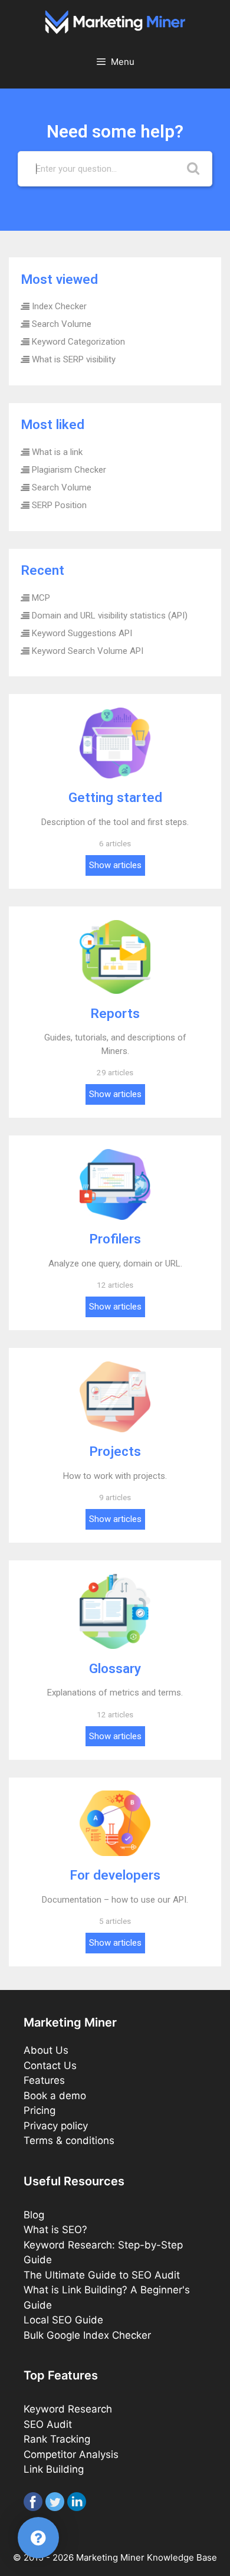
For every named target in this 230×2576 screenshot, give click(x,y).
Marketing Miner (110, 2557)
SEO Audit (48, 2424)
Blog (34, 2215)
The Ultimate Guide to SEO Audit (102, 2275)
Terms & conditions (69, 2140)
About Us (46, 2050)
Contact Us (50, 2066)
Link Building (54, 2469)
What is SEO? (55, 2230)
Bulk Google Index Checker (87, 2335)
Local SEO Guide (63, 2320)
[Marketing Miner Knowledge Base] (115, 21)
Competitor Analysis (71, 2454)
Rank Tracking (57, 2439)
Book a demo (55, 2096)
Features (44, 2080)
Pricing (40, 2110)
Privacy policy (56, 2126)
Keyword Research (68, 2409)
